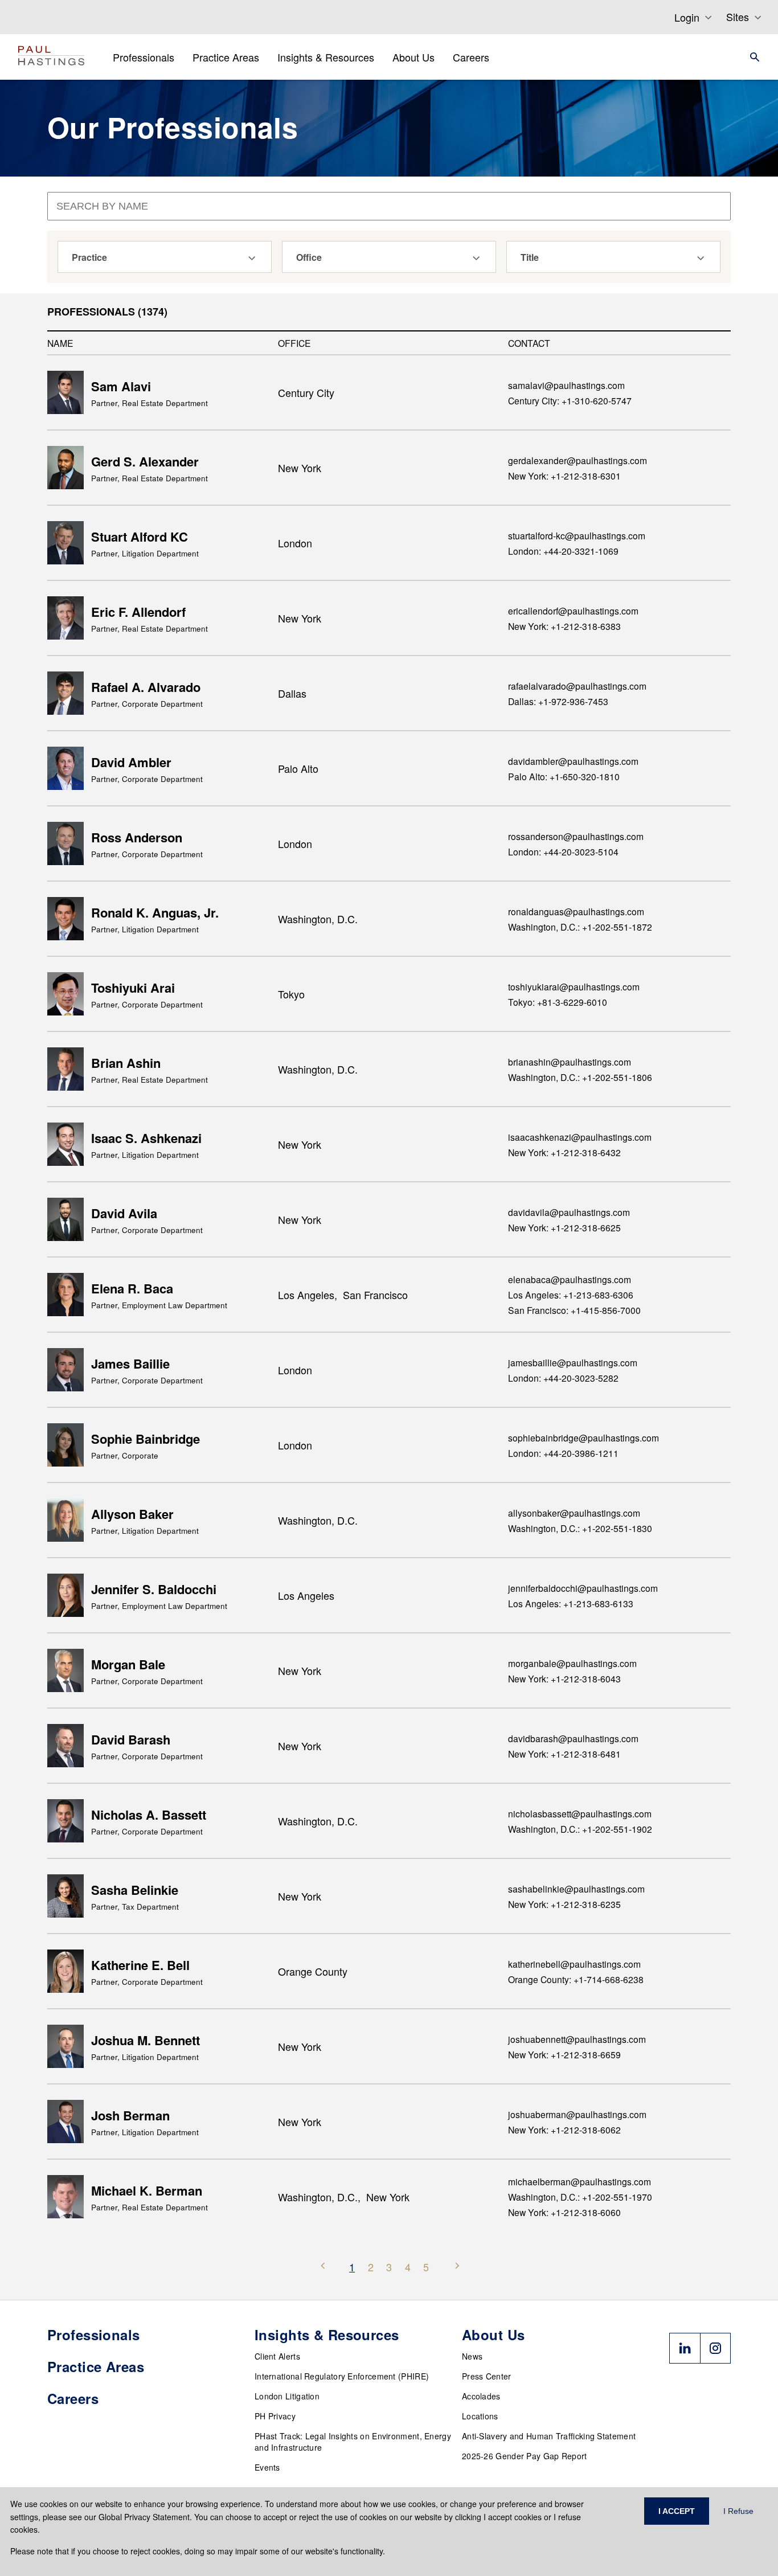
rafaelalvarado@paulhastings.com (577, 686)
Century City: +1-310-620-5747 (570, 400)
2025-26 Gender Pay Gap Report (525, 2456)
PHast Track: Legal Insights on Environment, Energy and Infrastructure (353, 2442)
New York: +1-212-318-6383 (564, 626)
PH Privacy (275, 2416)
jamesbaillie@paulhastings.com (573, 1362)
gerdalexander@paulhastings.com (578, 460)
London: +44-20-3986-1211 (563, 1453)
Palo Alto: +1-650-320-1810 (564, 776)
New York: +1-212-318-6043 (564, 1678)
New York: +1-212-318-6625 (564, 1227)
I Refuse (738, 2511)
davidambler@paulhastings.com (573, 761)
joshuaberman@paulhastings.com (577, 2114)
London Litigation (287, 2396)
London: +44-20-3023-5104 (563, 851)
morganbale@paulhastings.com (572, 1663)
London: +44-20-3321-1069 (563, 551)
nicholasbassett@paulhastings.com (580, 1813)
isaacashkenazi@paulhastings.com (580, 1137)
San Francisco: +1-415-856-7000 (574, 1310)
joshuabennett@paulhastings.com (577, 2039)
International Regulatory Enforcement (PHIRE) (342, 2376)
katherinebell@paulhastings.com (574, 1964)
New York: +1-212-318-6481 (564, 1754)
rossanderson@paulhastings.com (576, 836)
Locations (480, 2416)
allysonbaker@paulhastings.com (574, 1513)
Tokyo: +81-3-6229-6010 (558, 1002)
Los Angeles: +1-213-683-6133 (571, 1603)
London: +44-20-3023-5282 (563, 1378)
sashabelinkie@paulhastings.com (576, 1889)
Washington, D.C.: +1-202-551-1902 (580, 1829)
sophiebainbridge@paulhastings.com (583, 1438)
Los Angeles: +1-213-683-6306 (571, 1295)
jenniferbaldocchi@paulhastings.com (583, 1588)
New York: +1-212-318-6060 (564, 2212)
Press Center (487, 2376)
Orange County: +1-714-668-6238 (576, 1979)
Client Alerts (277, 2356)
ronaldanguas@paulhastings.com (576, 911)
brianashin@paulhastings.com (570, 1062)
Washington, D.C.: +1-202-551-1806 (580, 1077)
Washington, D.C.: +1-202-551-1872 (580, 927)
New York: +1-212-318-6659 (564, 2054)
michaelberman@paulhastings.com (580, 2181)
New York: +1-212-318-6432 (564, 1152)
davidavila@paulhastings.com (569, 1212)
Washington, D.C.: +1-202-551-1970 (580, 2197)
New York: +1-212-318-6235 (564, 1904)
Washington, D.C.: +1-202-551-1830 (580, 1528)
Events (267, 2467)
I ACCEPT (677, 2511)
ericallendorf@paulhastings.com (573, 611)
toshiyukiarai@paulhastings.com (574, 986)
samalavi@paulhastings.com (566, 385)
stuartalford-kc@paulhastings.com (577, 535)
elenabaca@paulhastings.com (570, 1279)
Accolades (481, 2396)
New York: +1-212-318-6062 (564, 2129)
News (472, 2356)
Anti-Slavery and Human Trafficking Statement (549, 2436)
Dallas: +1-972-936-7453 (558, 701)
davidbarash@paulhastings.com (573, 1738)
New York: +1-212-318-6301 (564, 476)
